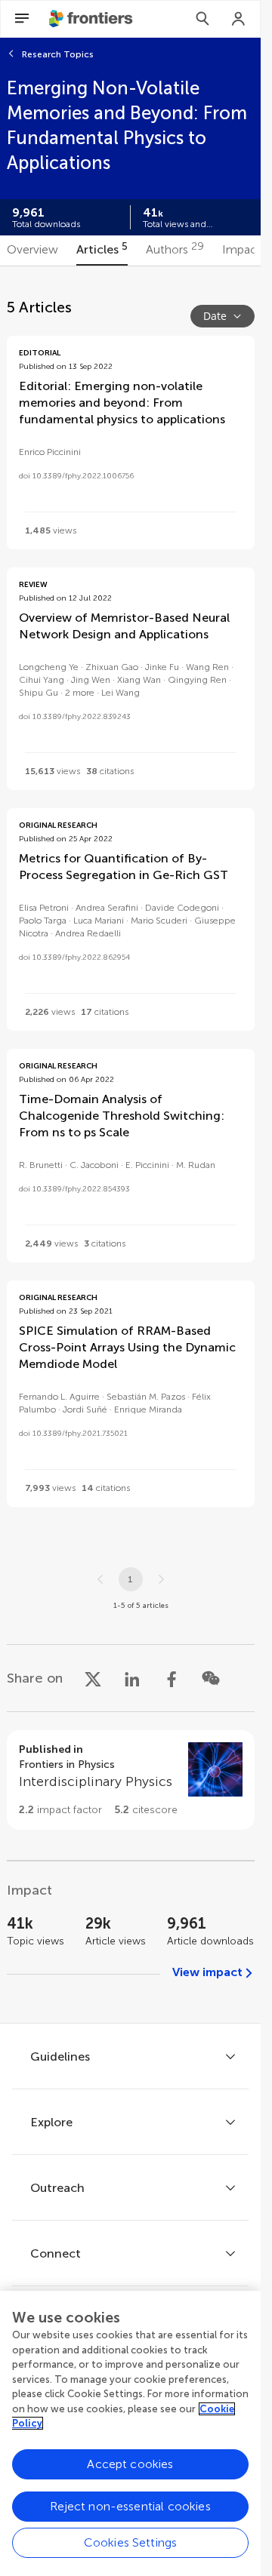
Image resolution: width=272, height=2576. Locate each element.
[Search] (202, 19)
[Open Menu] (22, 19)
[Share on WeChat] (211, 1678)
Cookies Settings (131, 2542)
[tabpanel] (131, 1145)
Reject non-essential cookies (130, 2506)
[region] (130, 2433)
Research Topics (58, 54)
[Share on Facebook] (172, 1678)
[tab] (32, 251)
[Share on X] (93, 1678)
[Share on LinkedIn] (132, 1678)
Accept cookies (130, 2464)
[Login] (239, 19)
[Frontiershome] (92, 19)
